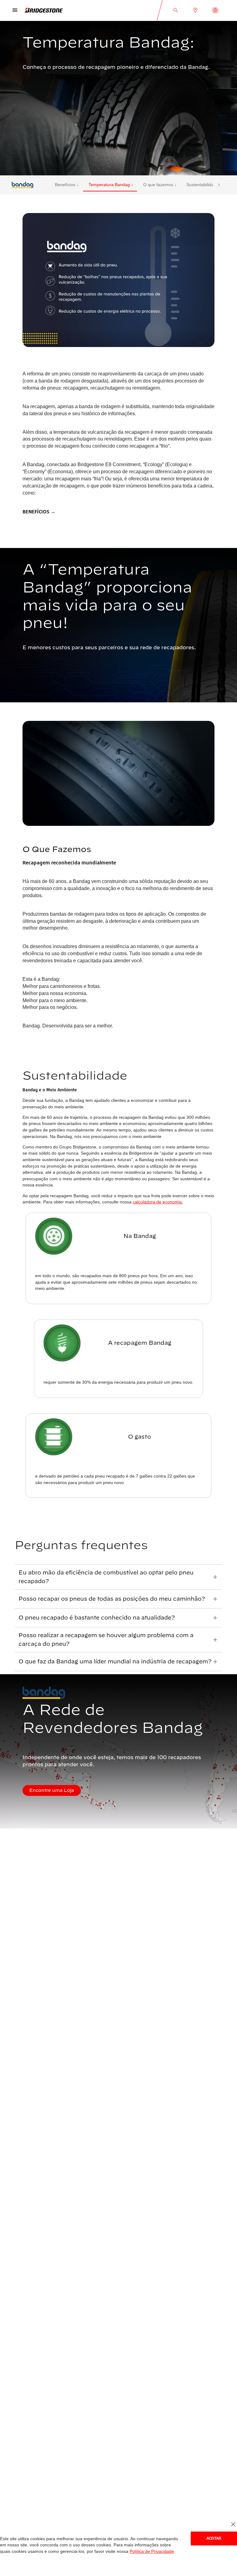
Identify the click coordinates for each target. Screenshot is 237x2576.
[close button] (233, 2525)
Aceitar (214, 2538)
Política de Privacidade (119, 2551)
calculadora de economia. (152, 1194)
